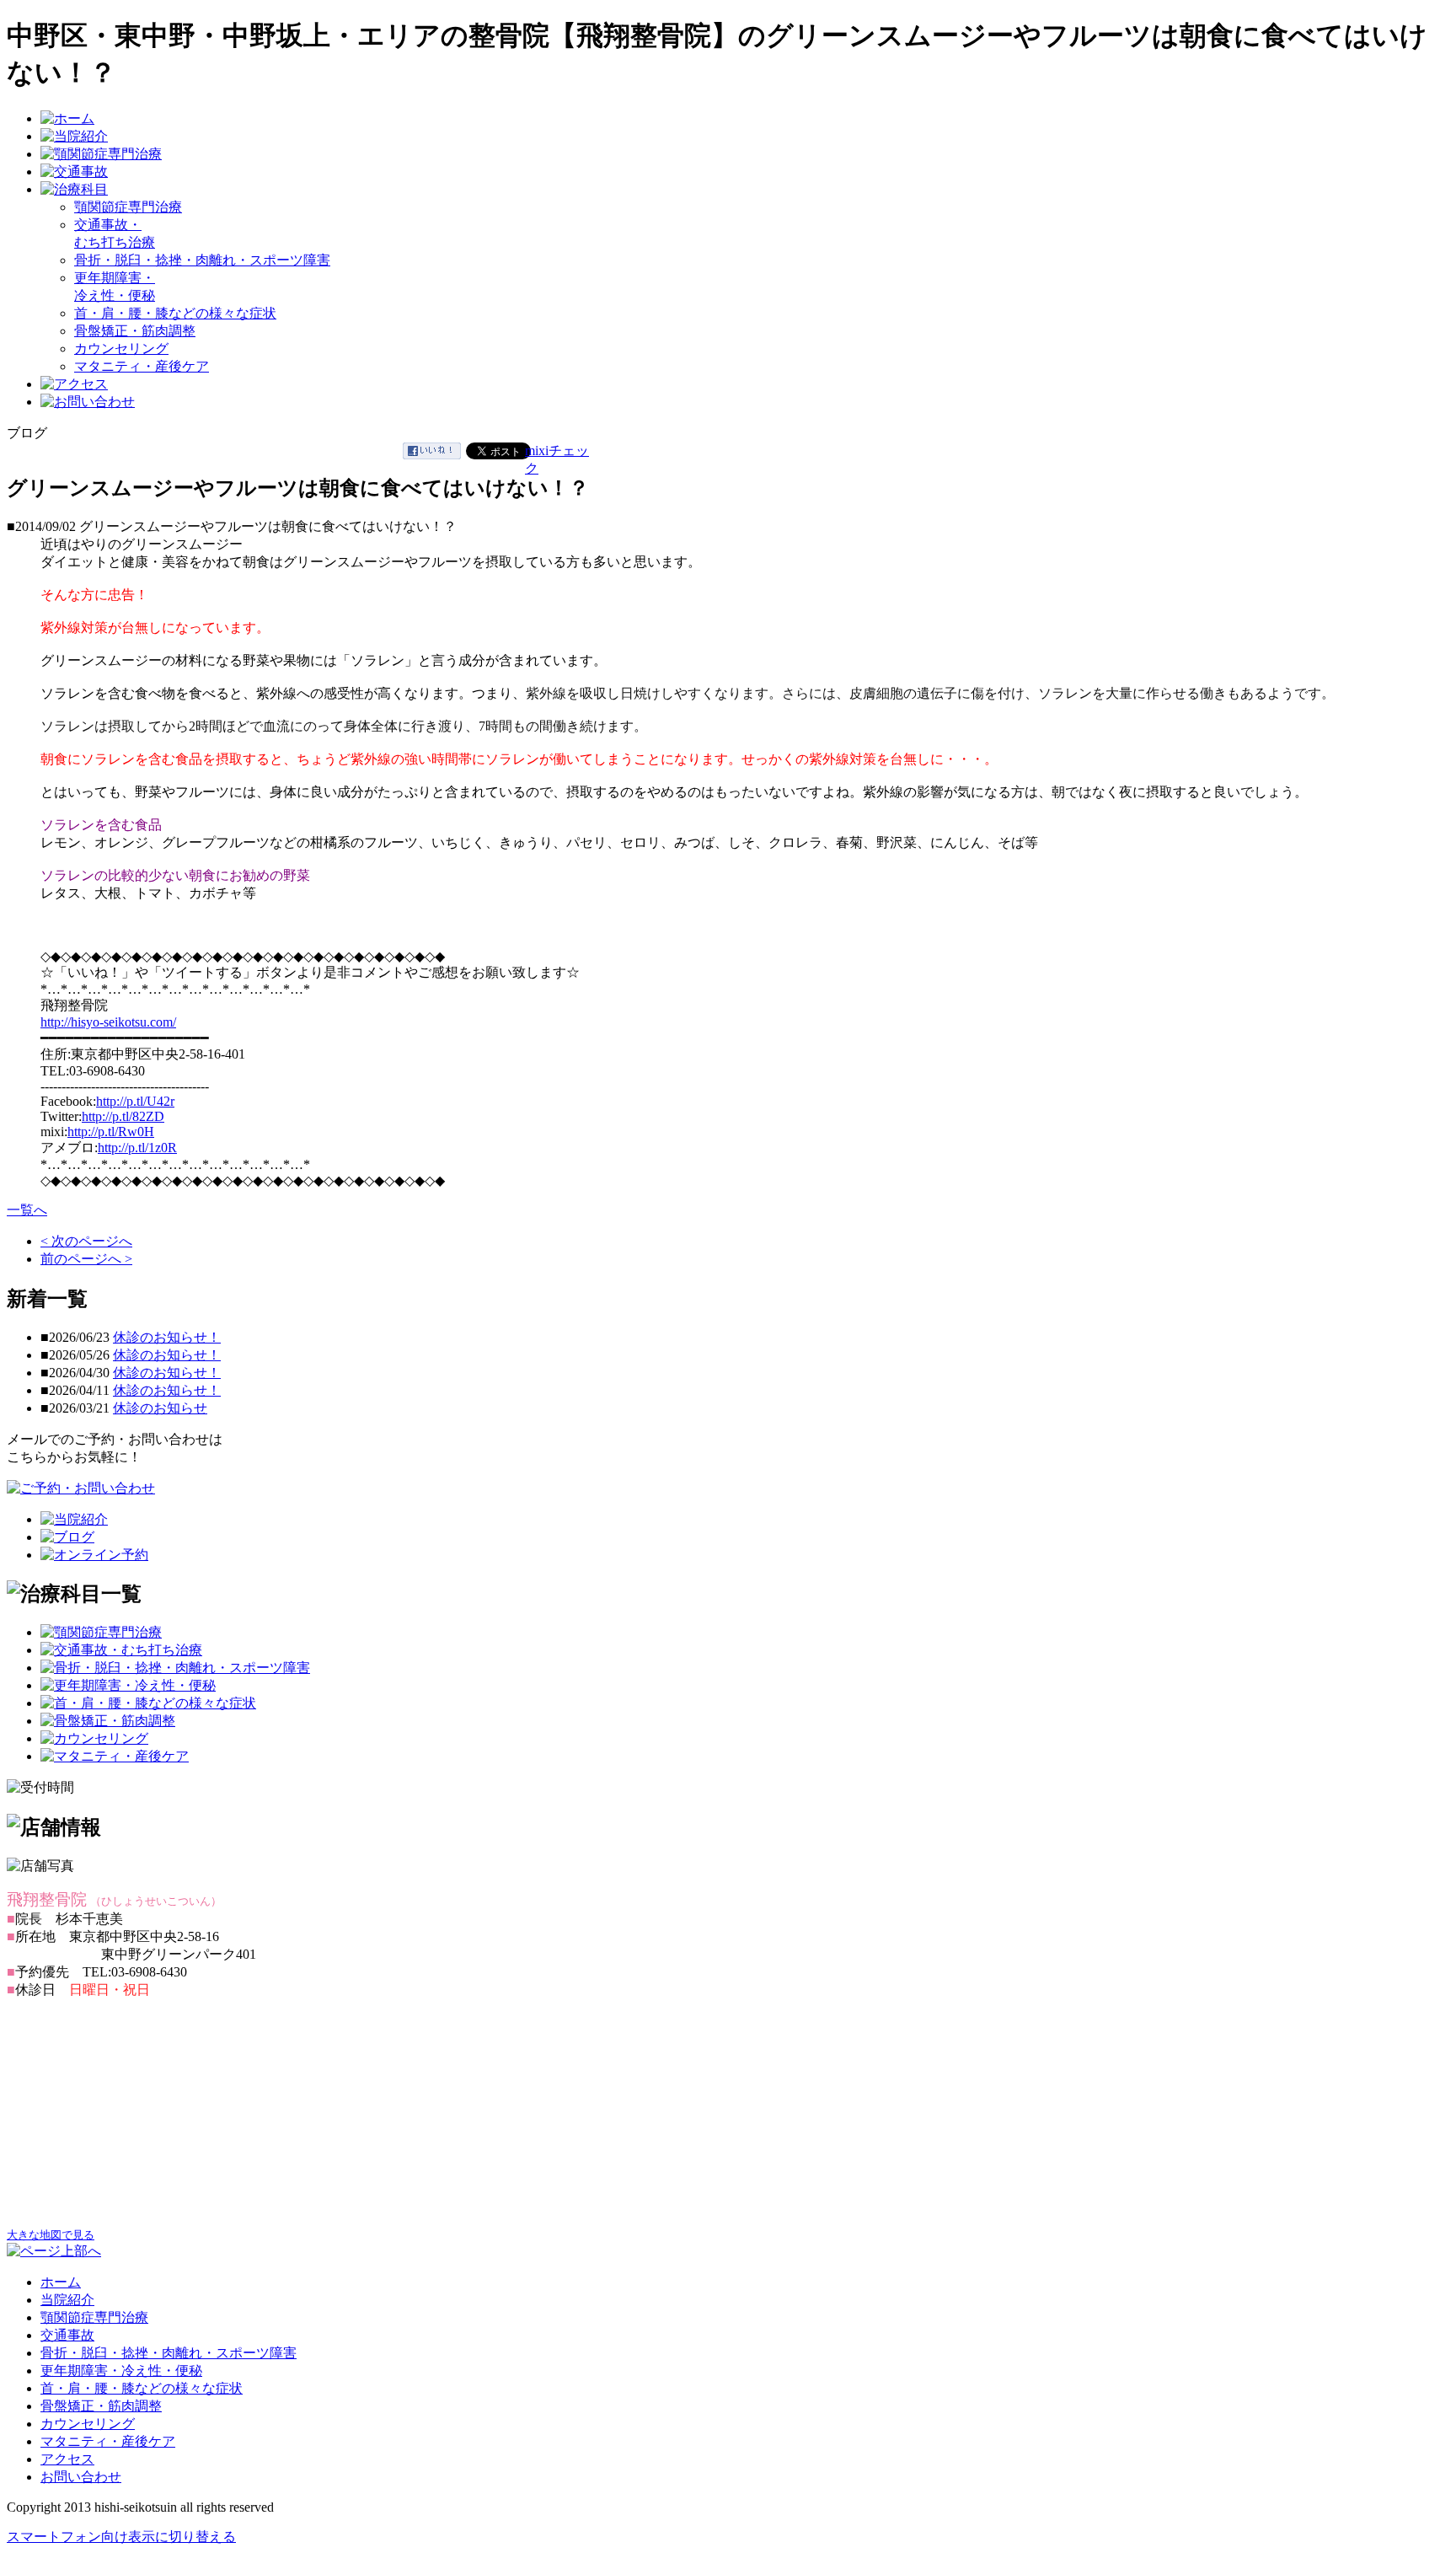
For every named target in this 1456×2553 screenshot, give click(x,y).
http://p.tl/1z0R (137, 1148)
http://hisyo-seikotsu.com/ (108, 1022)
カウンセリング (121, 349)
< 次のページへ (86, 1241)
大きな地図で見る (51, 2235)
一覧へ (27, 1210)
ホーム (61, 2282)
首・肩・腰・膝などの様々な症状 (175, 313)
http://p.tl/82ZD (123, 1116)
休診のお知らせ (160, 1408)
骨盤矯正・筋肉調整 (135, 331)
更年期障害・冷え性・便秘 (121, 2371)
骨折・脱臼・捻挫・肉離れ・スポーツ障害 (202, 260)
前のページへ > (86, 1259)
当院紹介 (67, 2300)
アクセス (67, 2459)
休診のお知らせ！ (167, 1337)
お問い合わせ (81, 2477)
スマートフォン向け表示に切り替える (121, 2537)
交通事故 (67, 2335)
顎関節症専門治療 (128, 207)
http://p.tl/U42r (135, 1101)
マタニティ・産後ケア (142, 366)
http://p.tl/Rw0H (111, 1132)
